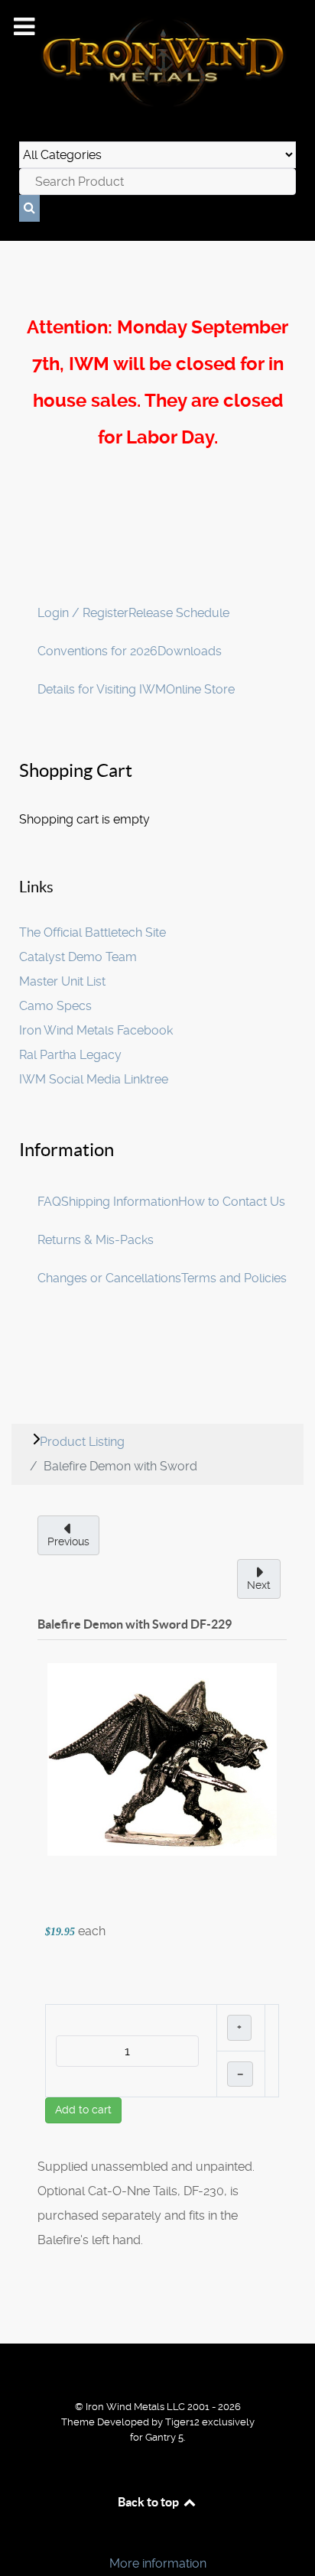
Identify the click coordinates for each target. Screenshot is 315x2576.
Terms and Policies (234, 1278)
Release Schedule (179, 613)
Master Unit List (62, 981)
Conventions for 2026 (97, 651)
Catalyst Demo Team (78, 957)
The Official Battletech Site (93, 932)
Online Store (200, 689)
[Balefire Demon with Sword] (162, 1758)
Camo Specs (55, 1006)
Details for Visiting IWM (102, 689)
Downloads (190, 651)
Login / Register (83, 613)
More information (158, 2563)
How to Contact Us (232, 1202)
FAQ (49, 1202)
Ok (17, 2537)
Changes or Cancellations (109, 1278)
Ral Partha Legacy (70, 1055)
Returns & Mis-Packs (96, 1240)
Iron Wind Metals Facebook (96, 1030)
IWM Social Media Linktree (94, 1079)
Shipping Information (120, 1202)
